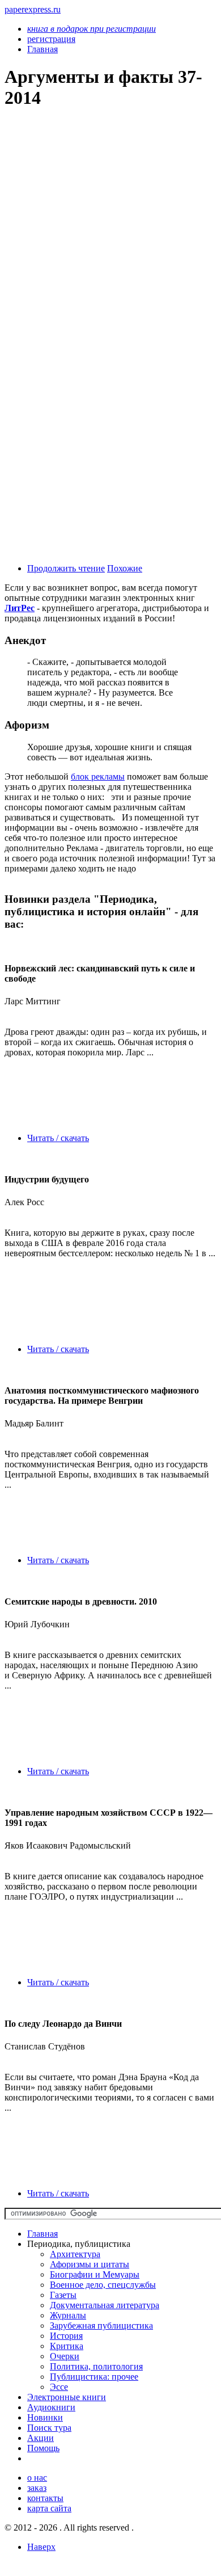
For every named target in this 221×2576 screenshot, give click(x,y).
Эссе (59, 2387)
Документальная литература (105, 2305)
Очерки (65, 2356)
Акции (41, 2438)
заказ (37, 2488)
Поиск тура (49, 2428)
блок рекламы (98, 776)
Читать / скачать (58, 1138)
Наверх (41, 2547)
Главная (42, 2234)
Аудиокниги (51, 2407)
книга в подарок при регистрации (92, 29)
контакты (45, 2498)
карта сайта (49, 2508)
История (66, 2336)
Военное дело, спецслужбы (103, 2285)
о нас (37, 2478)
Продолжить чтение (66, 568)
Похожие (125, 568)
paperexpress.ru (33, 9)
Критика (67, 2346)
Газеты (63, 2295)
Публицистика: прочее (94, 2377)
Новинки (45, 2417)
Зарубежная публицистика (101, 2325)
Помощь (43, 2448)
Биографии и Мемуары (95, 2274)
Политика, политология (96, 2366)
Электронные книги (67, 2397)
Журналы (68, 2315)
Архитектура (75, 2254)
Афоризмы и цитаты (90, 2264)
